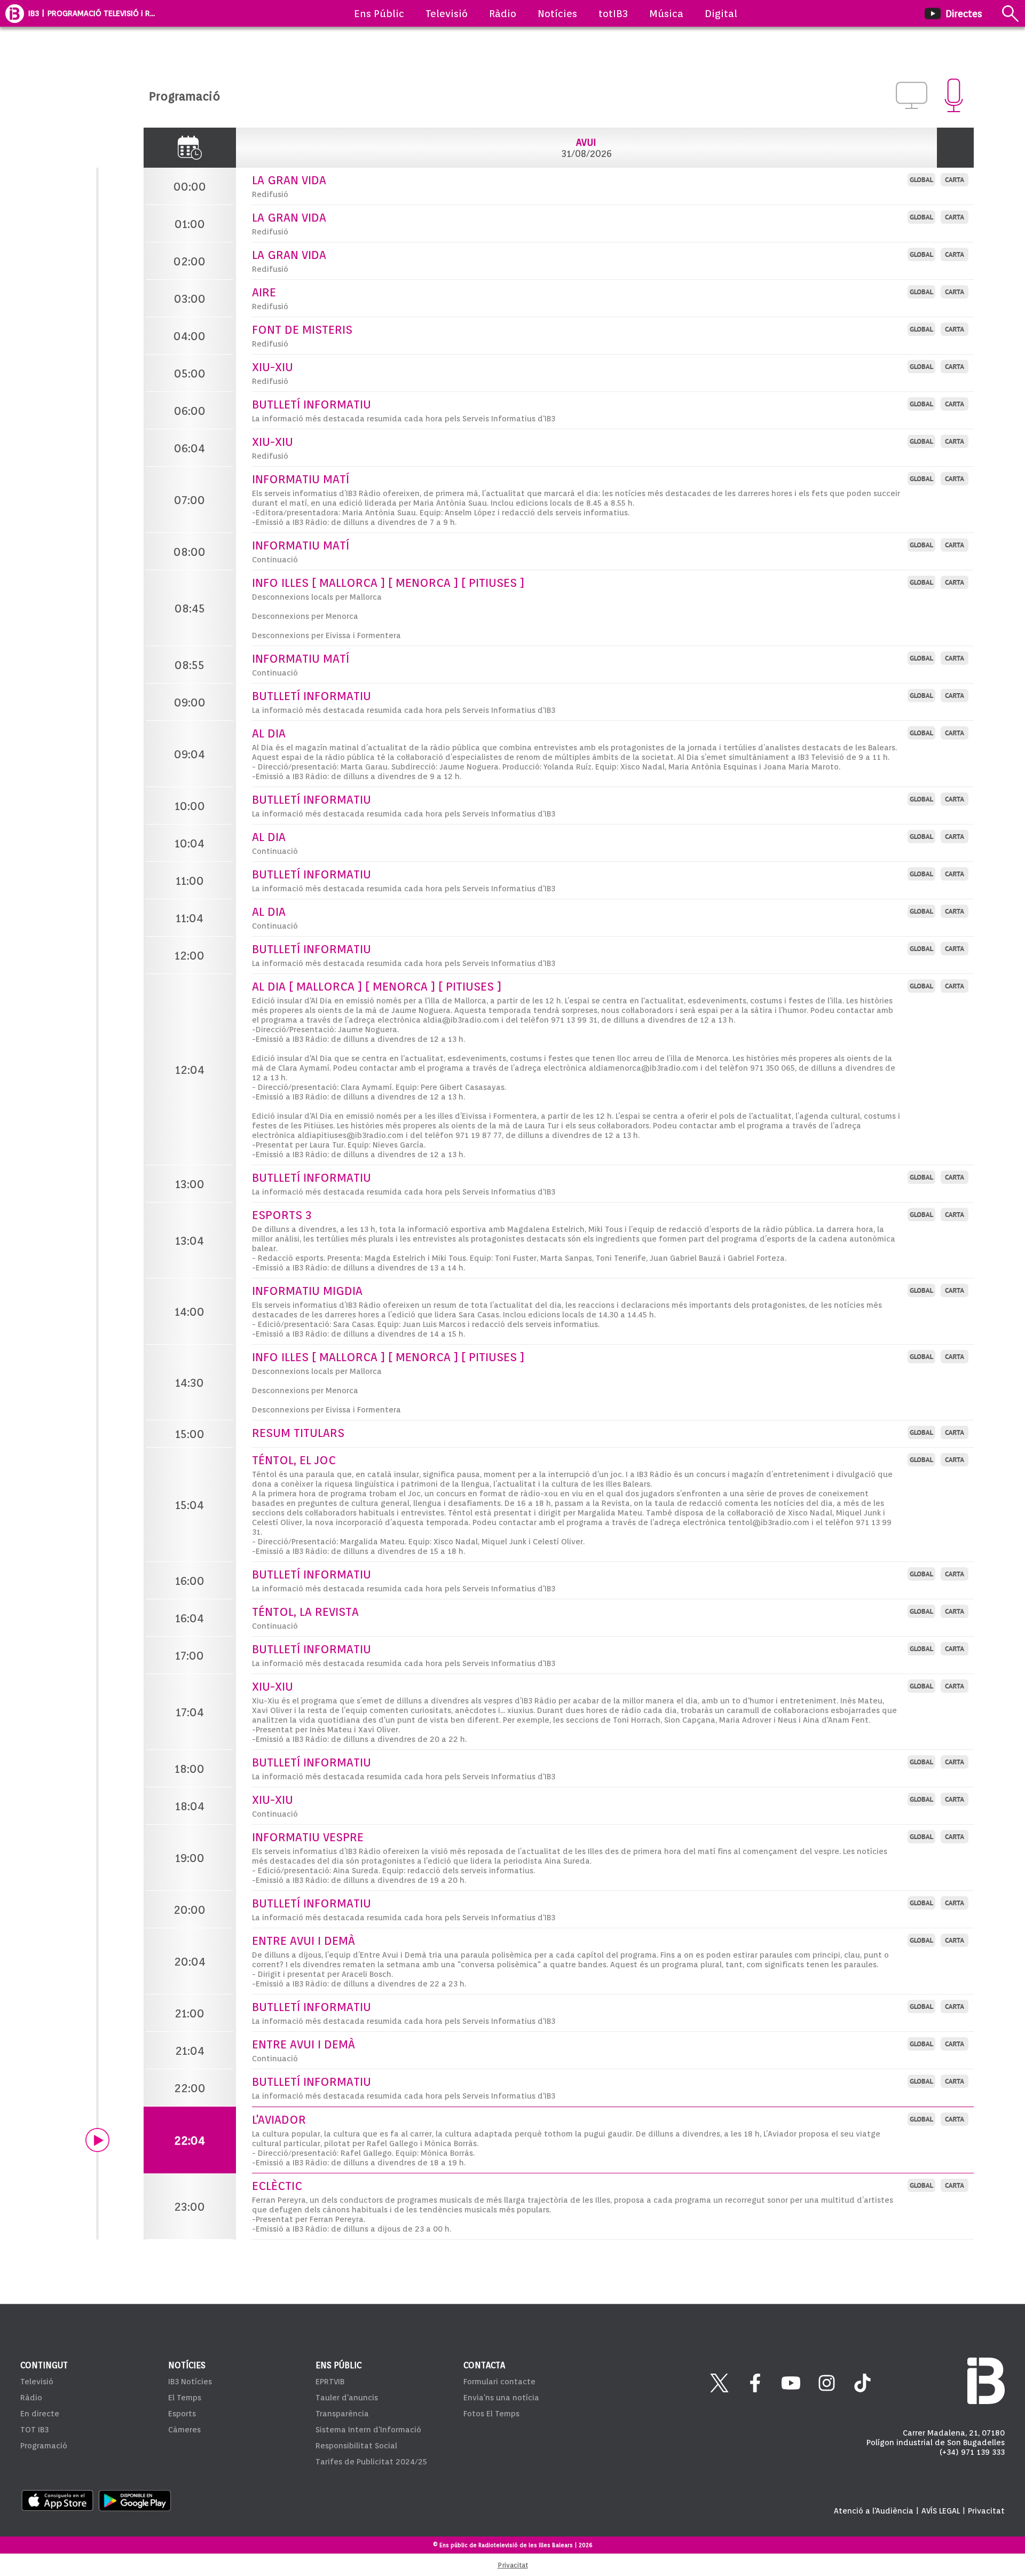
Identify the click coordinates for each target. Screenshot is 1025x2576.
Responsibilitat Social (356, 2446)
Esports (182, 2414)
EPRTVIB (330, 2382)
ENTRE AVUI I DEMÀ (303, 1941)
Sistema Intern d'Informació (368, 2430)
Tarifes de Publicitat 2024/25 (371, 2462)
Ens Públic (379, 13)
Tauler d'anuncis (347, 2398)
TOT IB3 (34, 2430)
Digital (721, 13)
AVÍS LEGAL (941, 2511)
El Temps (185, 2398)
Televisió (447, 13)
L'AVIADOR (279, 2119)
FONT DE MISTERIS (302, 329)
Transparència (342, 2414)
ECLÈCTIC (277, 2186)
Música (666, 13)
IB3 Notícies (190, 2382)
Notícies (557, 13)
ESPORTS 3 (282, 1215)
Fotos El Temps (491, 2414)
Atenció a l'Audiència (874, 2511)
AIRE (264, 292)
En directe (40, 2414)
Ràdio (503, 13)
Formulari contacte (499, 2382)
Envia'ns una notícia (501, 2398)
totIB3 (613, 13)
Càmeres (184, 2430)
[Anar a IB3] (15, 13)
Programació (44, 2446)
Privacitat (986, 2511)
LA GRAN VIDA (289, 180)
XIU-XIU (273, 367)
